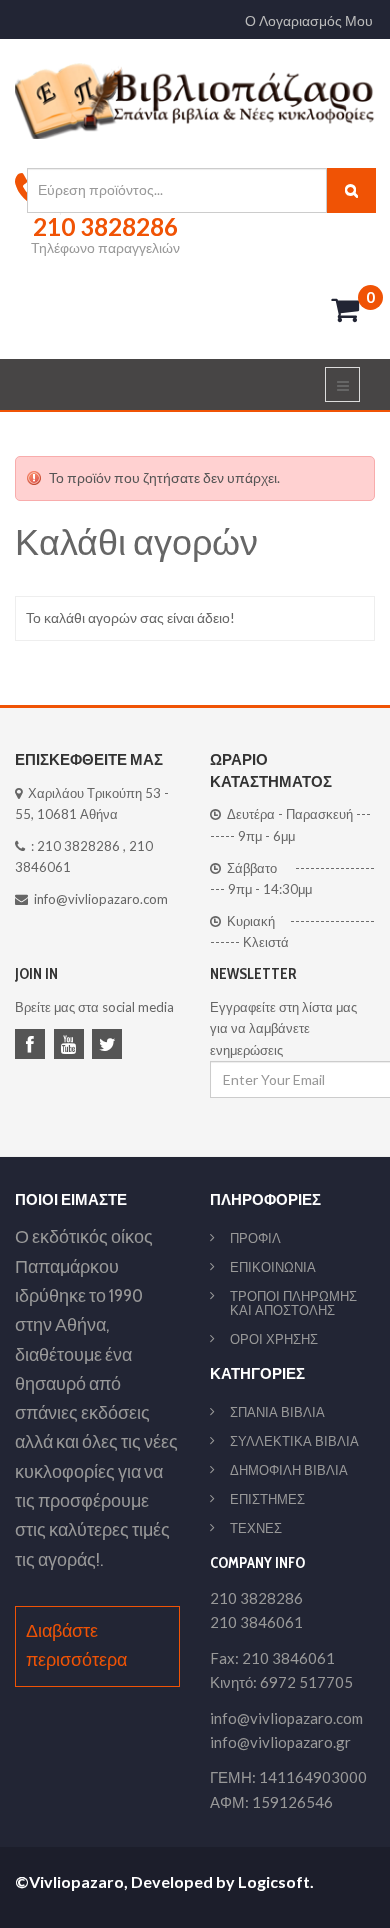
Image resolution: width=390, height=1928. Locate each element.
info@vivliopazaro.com (101, 899)
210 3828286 (78, 846)
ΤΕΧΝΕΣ (256, 1528)
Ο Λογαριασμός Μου (309, 21)
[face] (33, 1046)
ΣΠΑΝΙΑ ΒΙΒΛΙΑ (277, 1412)
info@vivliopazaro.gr (280, 1742)
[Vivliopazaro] (195, 100)
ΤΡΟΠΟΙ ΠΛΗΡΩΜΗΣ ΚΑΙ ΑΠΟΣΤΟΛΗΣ (293, 1303)
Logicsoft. (276, 1881)
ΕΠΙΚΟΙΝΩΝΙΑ (273, 1267)
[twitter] (110, 1046)
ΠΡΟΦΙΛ (255, 1238)
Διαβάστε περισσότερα (76, 1645)
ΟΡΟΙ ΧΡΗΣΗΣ (274, 1339)
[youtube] (72, 1046)
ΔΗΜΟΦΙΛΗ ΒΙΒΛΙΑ (289, 1470)
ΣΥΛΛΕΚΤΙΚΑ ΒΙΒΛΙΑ (294, 1441)
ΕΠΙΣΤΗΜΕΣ (267, 1499)
